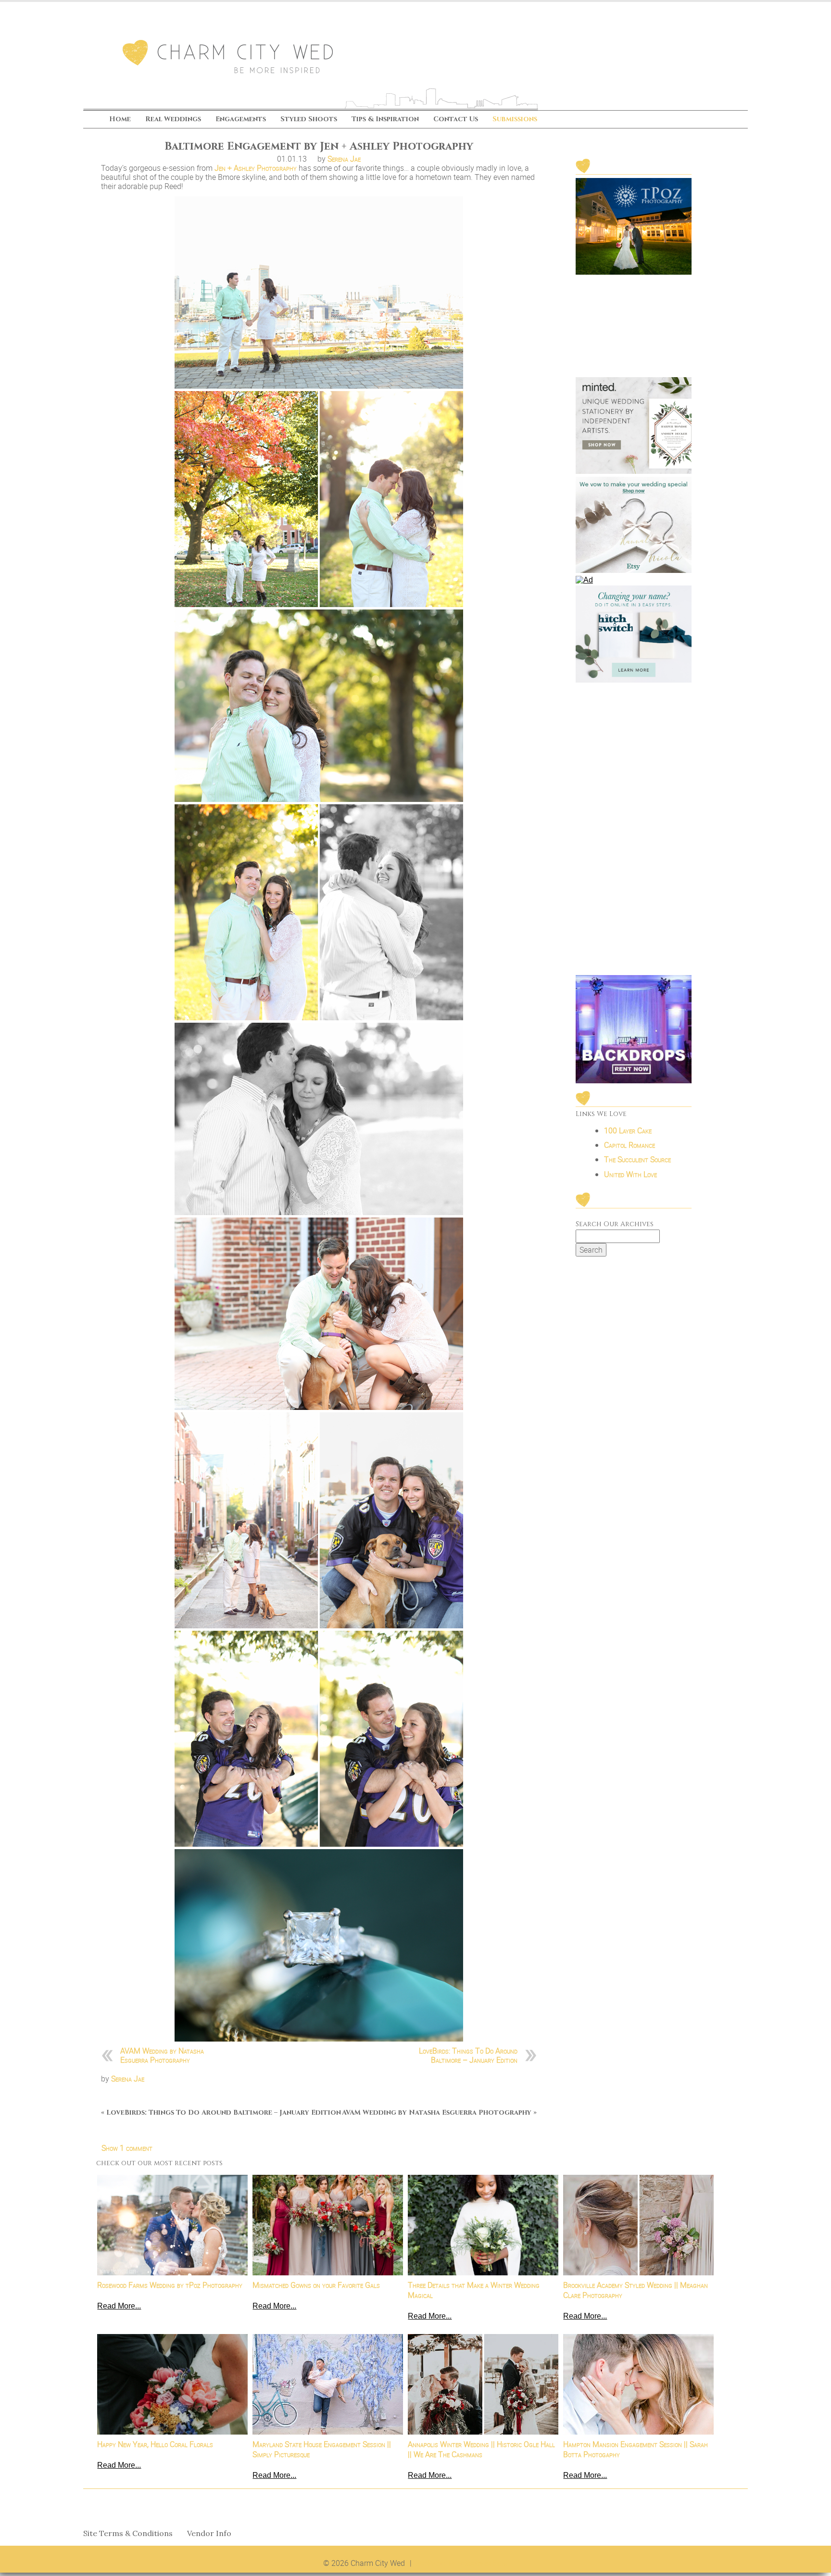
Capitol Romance (630, 1145)
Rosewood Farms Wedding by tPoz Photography (170, 2285)
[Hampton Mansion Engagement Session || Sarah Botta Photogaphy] (638, 2384)
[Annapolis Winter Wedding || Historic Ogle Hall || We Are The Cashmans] (483, 2384)
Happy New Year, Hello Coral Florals (155, 2444)
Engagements (241, 120)
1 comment (127, 2148)
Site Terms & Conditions (128, 2533)
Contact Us (456, 120)
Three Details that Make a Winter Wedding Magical (474, 2290)
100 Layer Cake (628, 1130)
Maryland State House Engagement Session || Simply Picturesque (322, 2449)
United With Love (630, 1174)
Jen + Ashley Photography (256, 168)
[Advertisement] (634, 830)
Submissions (515, 120)
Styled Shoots (309, 120)
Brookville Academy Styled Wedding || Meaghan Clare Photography (636, 2290)
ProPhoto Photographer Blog (462, 2563)
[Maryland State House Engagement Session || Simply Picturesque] (328, 2384)
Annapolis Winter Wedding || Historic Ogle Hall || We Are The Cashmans (481, 2449)
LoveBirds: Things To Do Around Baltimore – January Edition (468, 2055)
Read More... (119, 2306)
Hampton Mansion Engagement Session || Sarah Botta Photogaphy (636, 2449)
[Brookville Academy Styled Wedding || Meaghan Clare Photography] (638, 2225)
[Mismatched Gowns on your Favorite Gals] (328, 2225)
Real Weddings (173, 120)
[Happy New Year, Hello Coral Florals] (172, 2384)
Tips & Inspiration (385, 120)
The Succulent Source (637, 1159)
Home (120, 120)
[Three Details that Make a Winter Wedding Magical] (483, 2225)
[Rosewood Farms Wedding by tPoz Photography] (172, 2225)
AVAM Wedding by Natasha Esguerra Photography (162, 2055)
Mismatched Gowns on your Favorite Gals (316, 2285)
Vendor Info (209, 2533)
